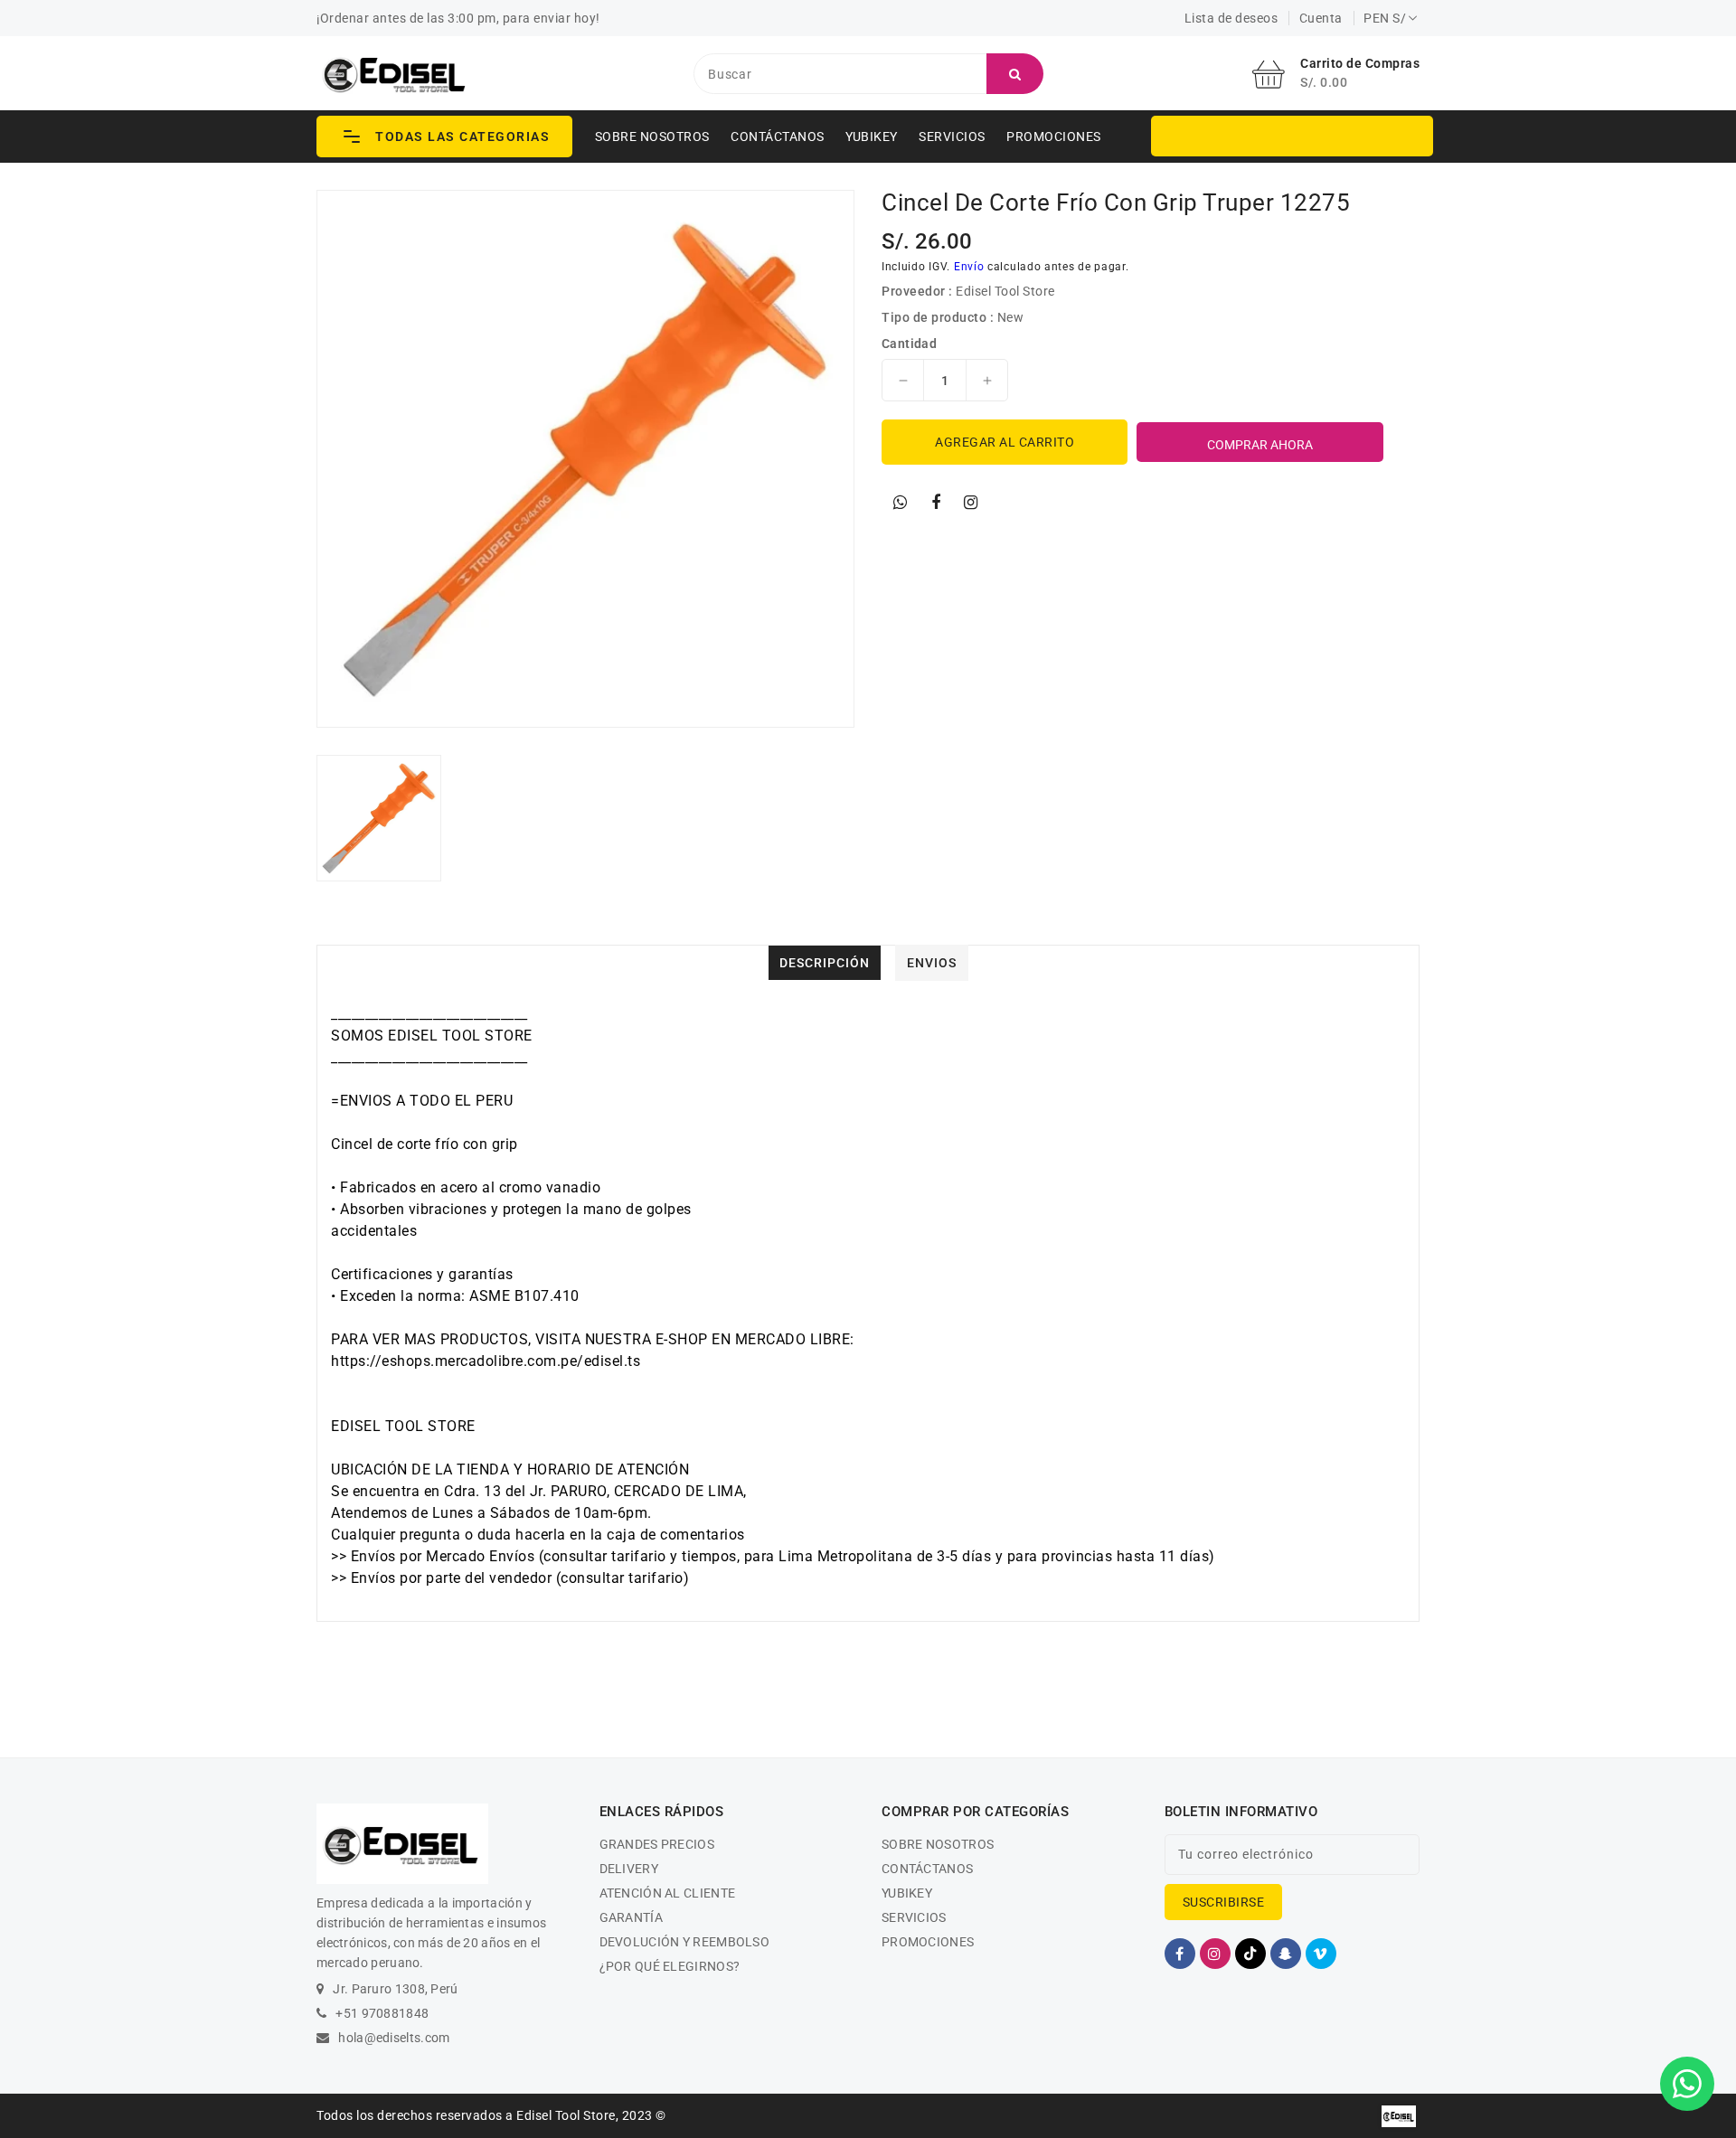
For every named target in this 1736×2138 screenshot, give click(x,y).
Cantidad (909, 344)
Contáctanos (778, 137)
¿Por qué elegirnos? (670, 1966)
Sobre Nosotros (652, 137)
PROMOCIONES (1054, 137)
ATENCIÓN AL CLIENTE (668, 1893)
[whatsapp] (901, 503)
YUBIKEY (872, 137)
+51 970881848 (382, 2013)
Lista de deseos (1231, 18)
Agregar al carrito (1005, 442)
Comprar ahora (1260, 445)
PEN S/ (1385, 18)
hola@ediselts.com (394, 2038)
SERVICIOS (952, 137)
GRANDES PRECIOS (657, 1844)
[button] (444, 137)
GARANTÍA (631, 1917)
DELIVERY (629, 1869)
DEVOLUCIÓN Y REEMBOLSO (685, 1942)
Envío (969, 267)
